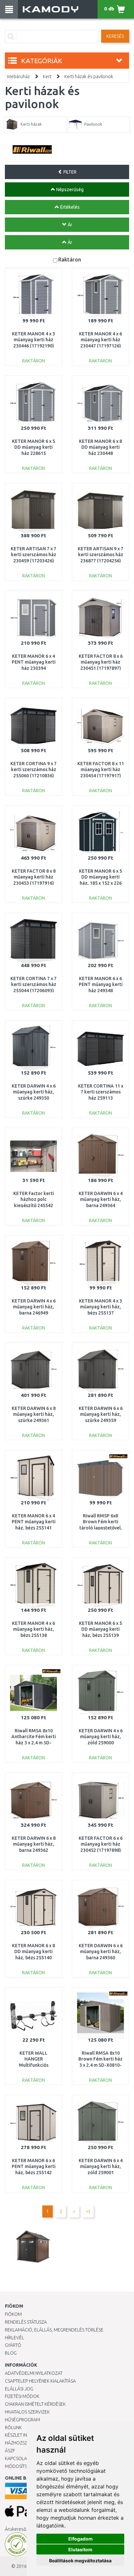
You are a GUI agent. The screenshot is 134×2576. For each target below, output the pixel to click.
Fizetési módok (22, 2396)
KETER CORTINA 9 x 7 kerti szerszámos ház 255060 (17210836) (33, 769)
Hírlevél (14, 2338)
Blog (11, 2353)
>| (88, 2211)
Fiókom (13, 2314)
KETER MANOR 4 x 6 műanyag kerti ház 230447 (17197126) (100, 340)
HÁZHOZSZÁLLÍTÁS (24, 2443)
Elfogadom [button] (80, 2539)
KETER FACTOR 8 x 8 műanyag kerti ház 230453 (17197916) (34, 877)
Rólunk (13, 2428)
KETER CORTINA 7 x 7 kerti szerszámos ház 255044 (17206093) (33, 984)
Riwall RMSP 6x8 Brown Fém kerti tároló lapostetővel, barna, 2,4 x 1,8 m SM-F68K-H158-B (101, 1528)
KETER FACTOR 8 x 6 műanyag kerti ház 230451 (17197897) (101, 662)
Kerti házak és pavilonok (89, 77)
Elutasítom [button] (80, 2549)
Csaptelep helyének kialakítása (40, 2381)
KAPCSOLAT (17, 2458)
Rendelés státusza (26, 2322)
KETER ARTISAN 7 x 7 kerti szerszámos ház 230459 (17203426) (33, 555)
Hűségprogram (22, 2420)
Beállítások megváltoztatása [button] (80, 2561)
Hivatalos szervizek (27, 2412)
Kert (47, 77)
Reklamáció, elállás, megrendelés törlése (54, 2330)
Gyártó (13, 2345)
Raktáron (70, 259)
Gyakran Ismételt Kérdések (35, 2404)
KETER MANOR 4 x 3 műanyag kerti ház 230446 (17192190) (33, 340)
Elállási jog (19, 2389)
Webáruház (18, 77)
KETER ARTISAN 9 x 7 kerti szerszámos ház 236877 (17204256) (100, 555)
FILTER (69, 172)
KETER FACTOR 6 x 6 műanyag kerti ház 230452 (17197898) (101, 1844)
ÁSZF (10, 2451)
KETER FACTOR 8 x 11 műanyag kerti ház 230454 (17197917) (101, 769)
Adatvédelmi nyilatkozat (34, 2373)
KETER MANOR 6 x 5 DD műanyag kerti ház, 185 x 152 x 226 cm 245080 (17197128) (100, 883)
